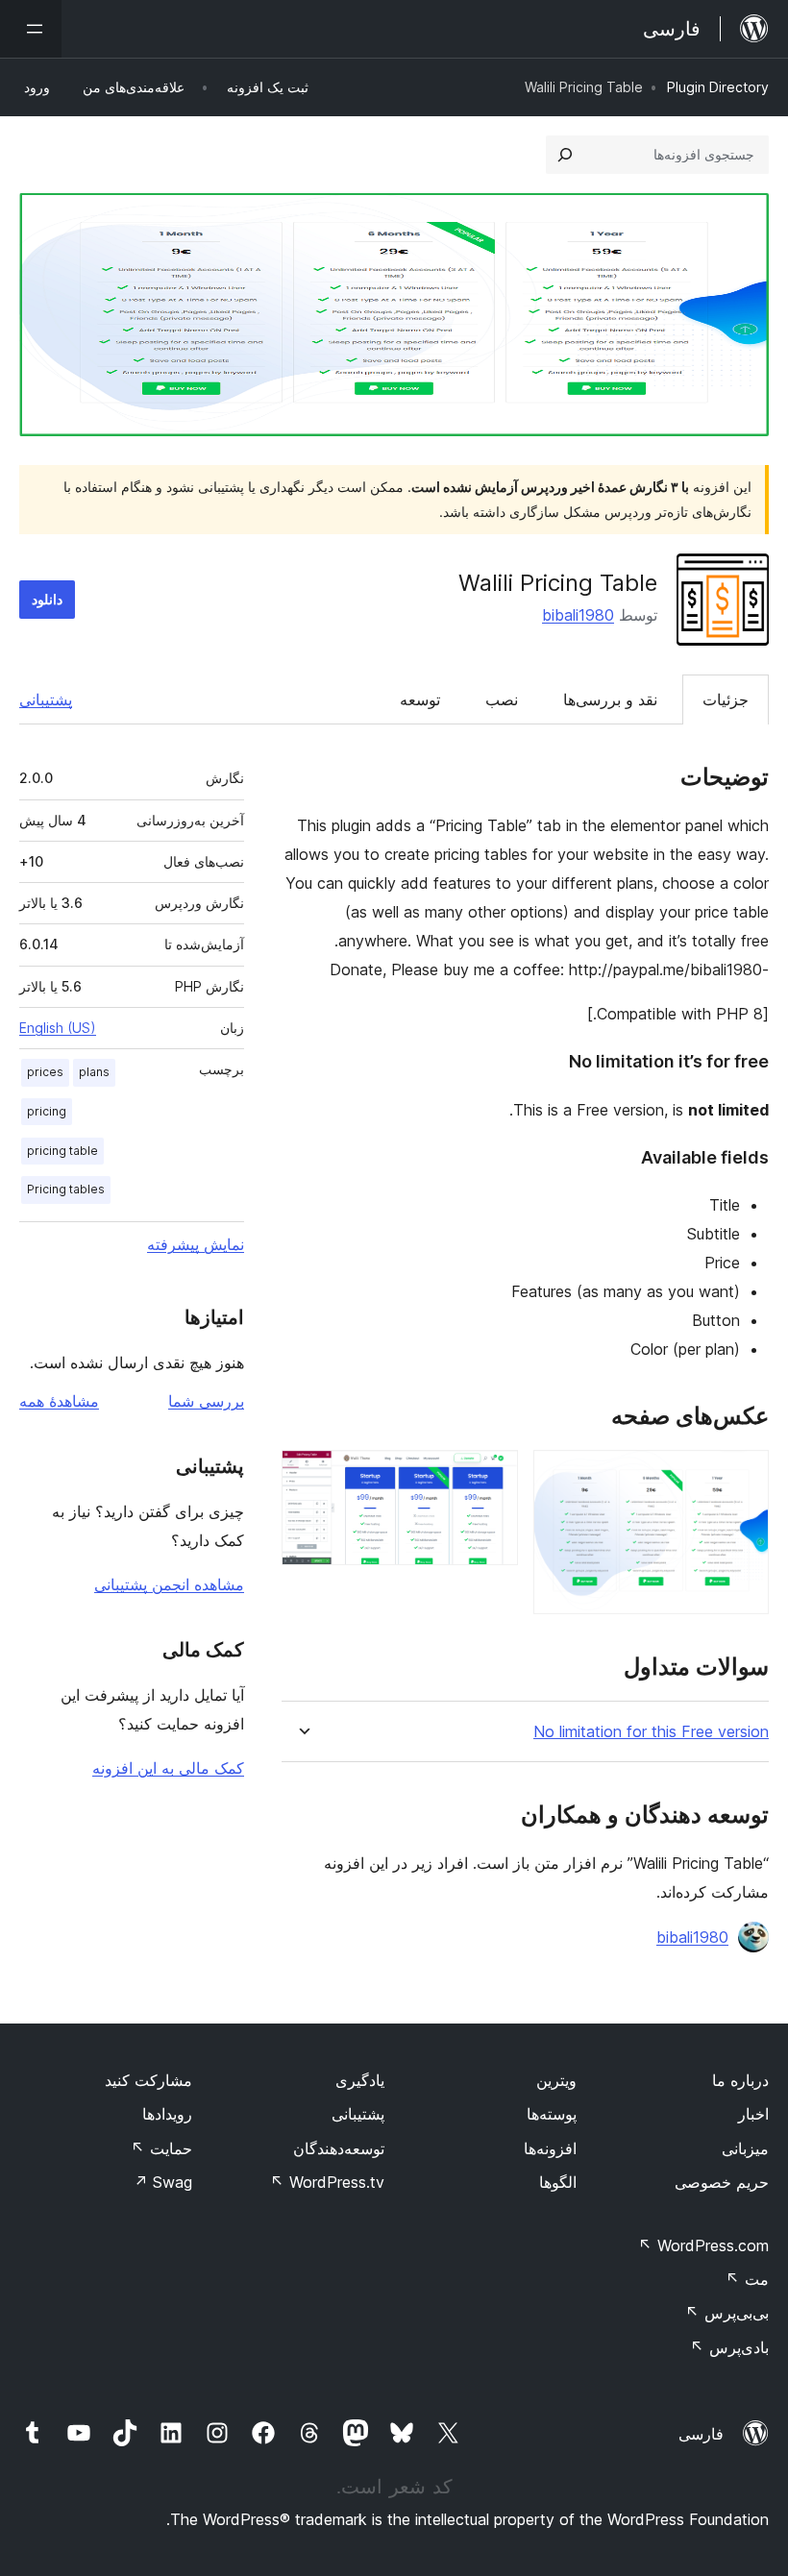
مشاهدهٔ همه (59, 1401)
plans (94, 1072)
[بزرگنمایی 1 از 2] (743, 1476)
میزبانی (745, 2148)
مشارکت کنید (148, 2080)
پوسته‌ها (552, 2114)
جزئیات (726, 699)
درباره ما (740, 2080)
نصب (502, 699)
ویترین (556, 2080)
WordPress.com (703, 2245)
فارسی (701, 2434)
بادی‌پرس (729, 2347)
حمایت (161, 2148)
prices (45, 1072)
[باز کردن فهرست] (31, 29)
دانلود (47, 599)
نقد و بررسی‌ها (610, 699)
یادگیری (360, 2080)
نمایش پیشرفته (196, 1244)
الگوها (558, 2182)
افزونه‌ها (550, 2148)
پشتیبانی (46, 699)
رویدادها (167, 2114)
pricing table (62, 1151)
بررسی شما (206, 1401)
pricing (47, 1111)
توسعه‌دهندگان (339, 2148)
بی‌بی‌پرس (727, 2313)
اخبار (753, 2114)
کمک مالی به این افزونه (168, 1768)
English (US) (58, 1028)
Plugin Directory (718, 87)
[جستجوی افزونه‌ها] (565, 155)
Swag (163, 2182)
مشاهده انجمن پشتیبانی (169, 1584)
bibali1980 (578, 615)
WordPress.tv (327, 2182)
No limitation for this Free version (651, 1732)
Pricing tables (66, 1189)
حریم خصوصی (722, 2182)
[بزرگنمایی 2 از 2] (492, 1476)
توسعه (420, 699)
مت (747, 2279)
